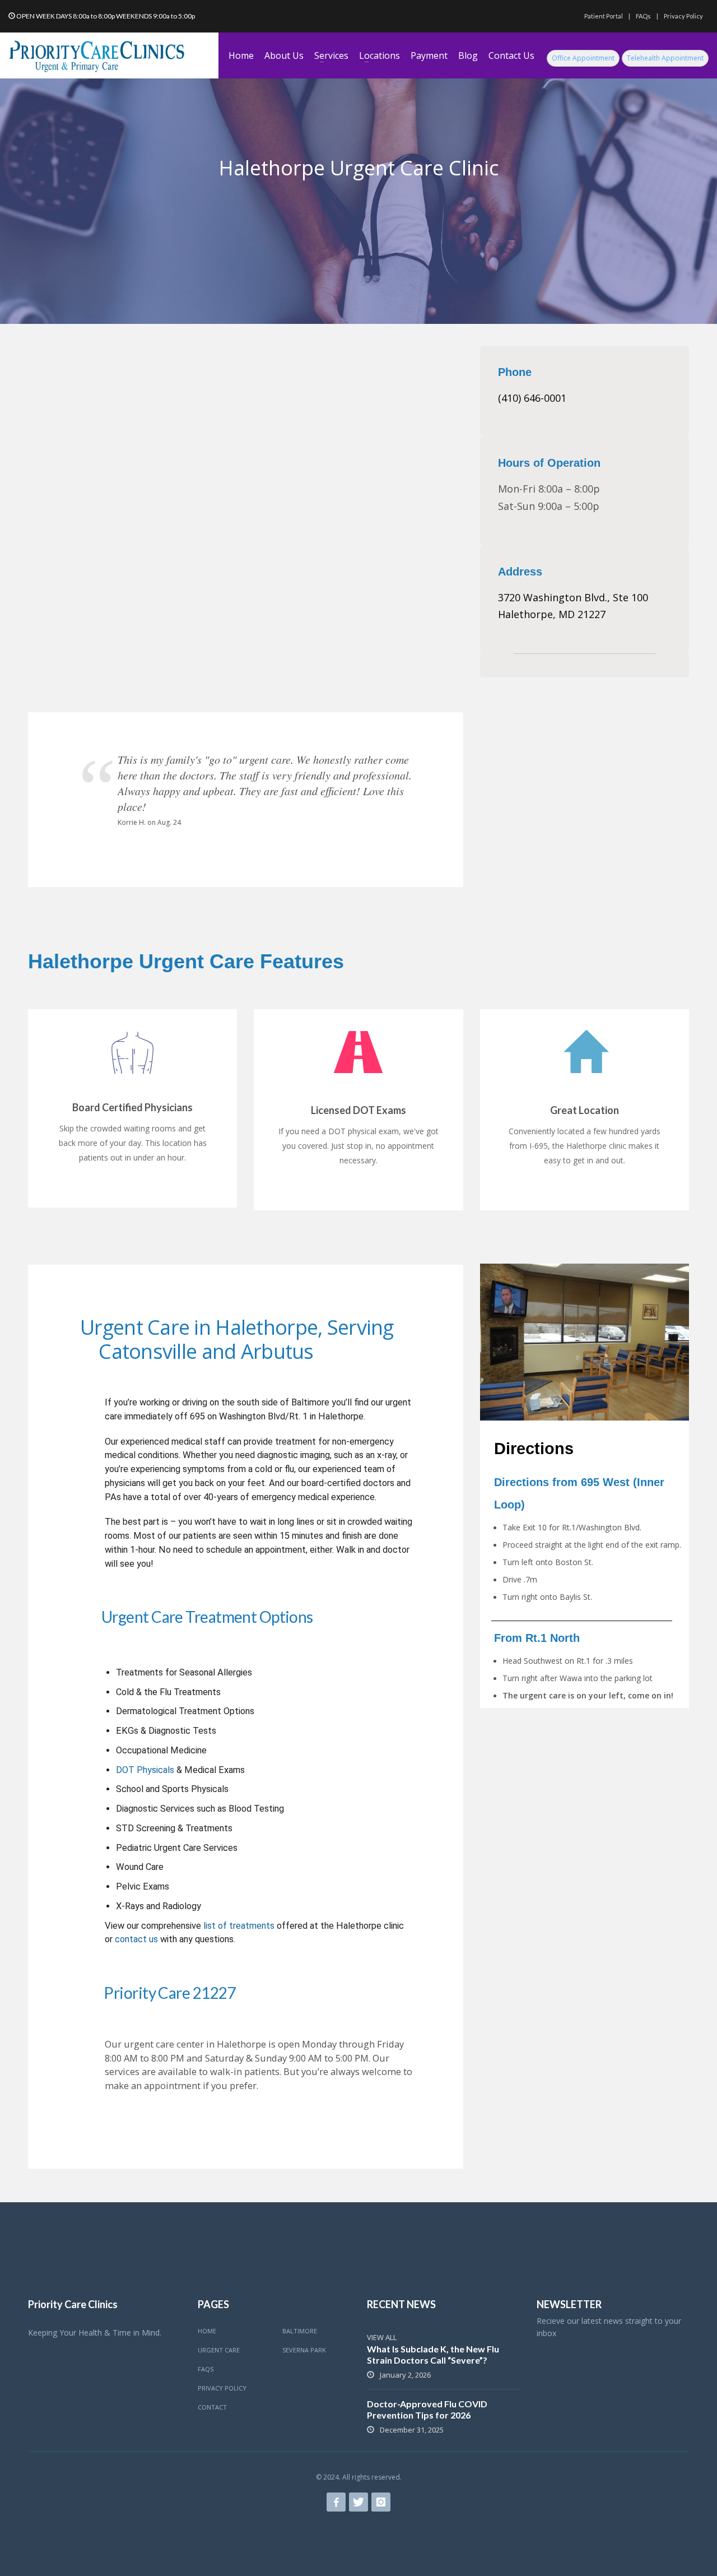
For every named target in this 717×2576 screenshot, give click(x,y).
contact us (136, 1939)
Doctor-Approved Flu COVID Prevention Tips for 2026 (427, 2409)
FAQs (643, 16)
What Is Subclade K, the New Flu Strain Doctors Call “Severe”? (433, 2354)
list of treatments (239, 1926)
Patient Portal (604, 16)
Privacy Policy (683, 16)
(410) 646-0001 (532, 398)
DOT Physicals (145, 1770)
